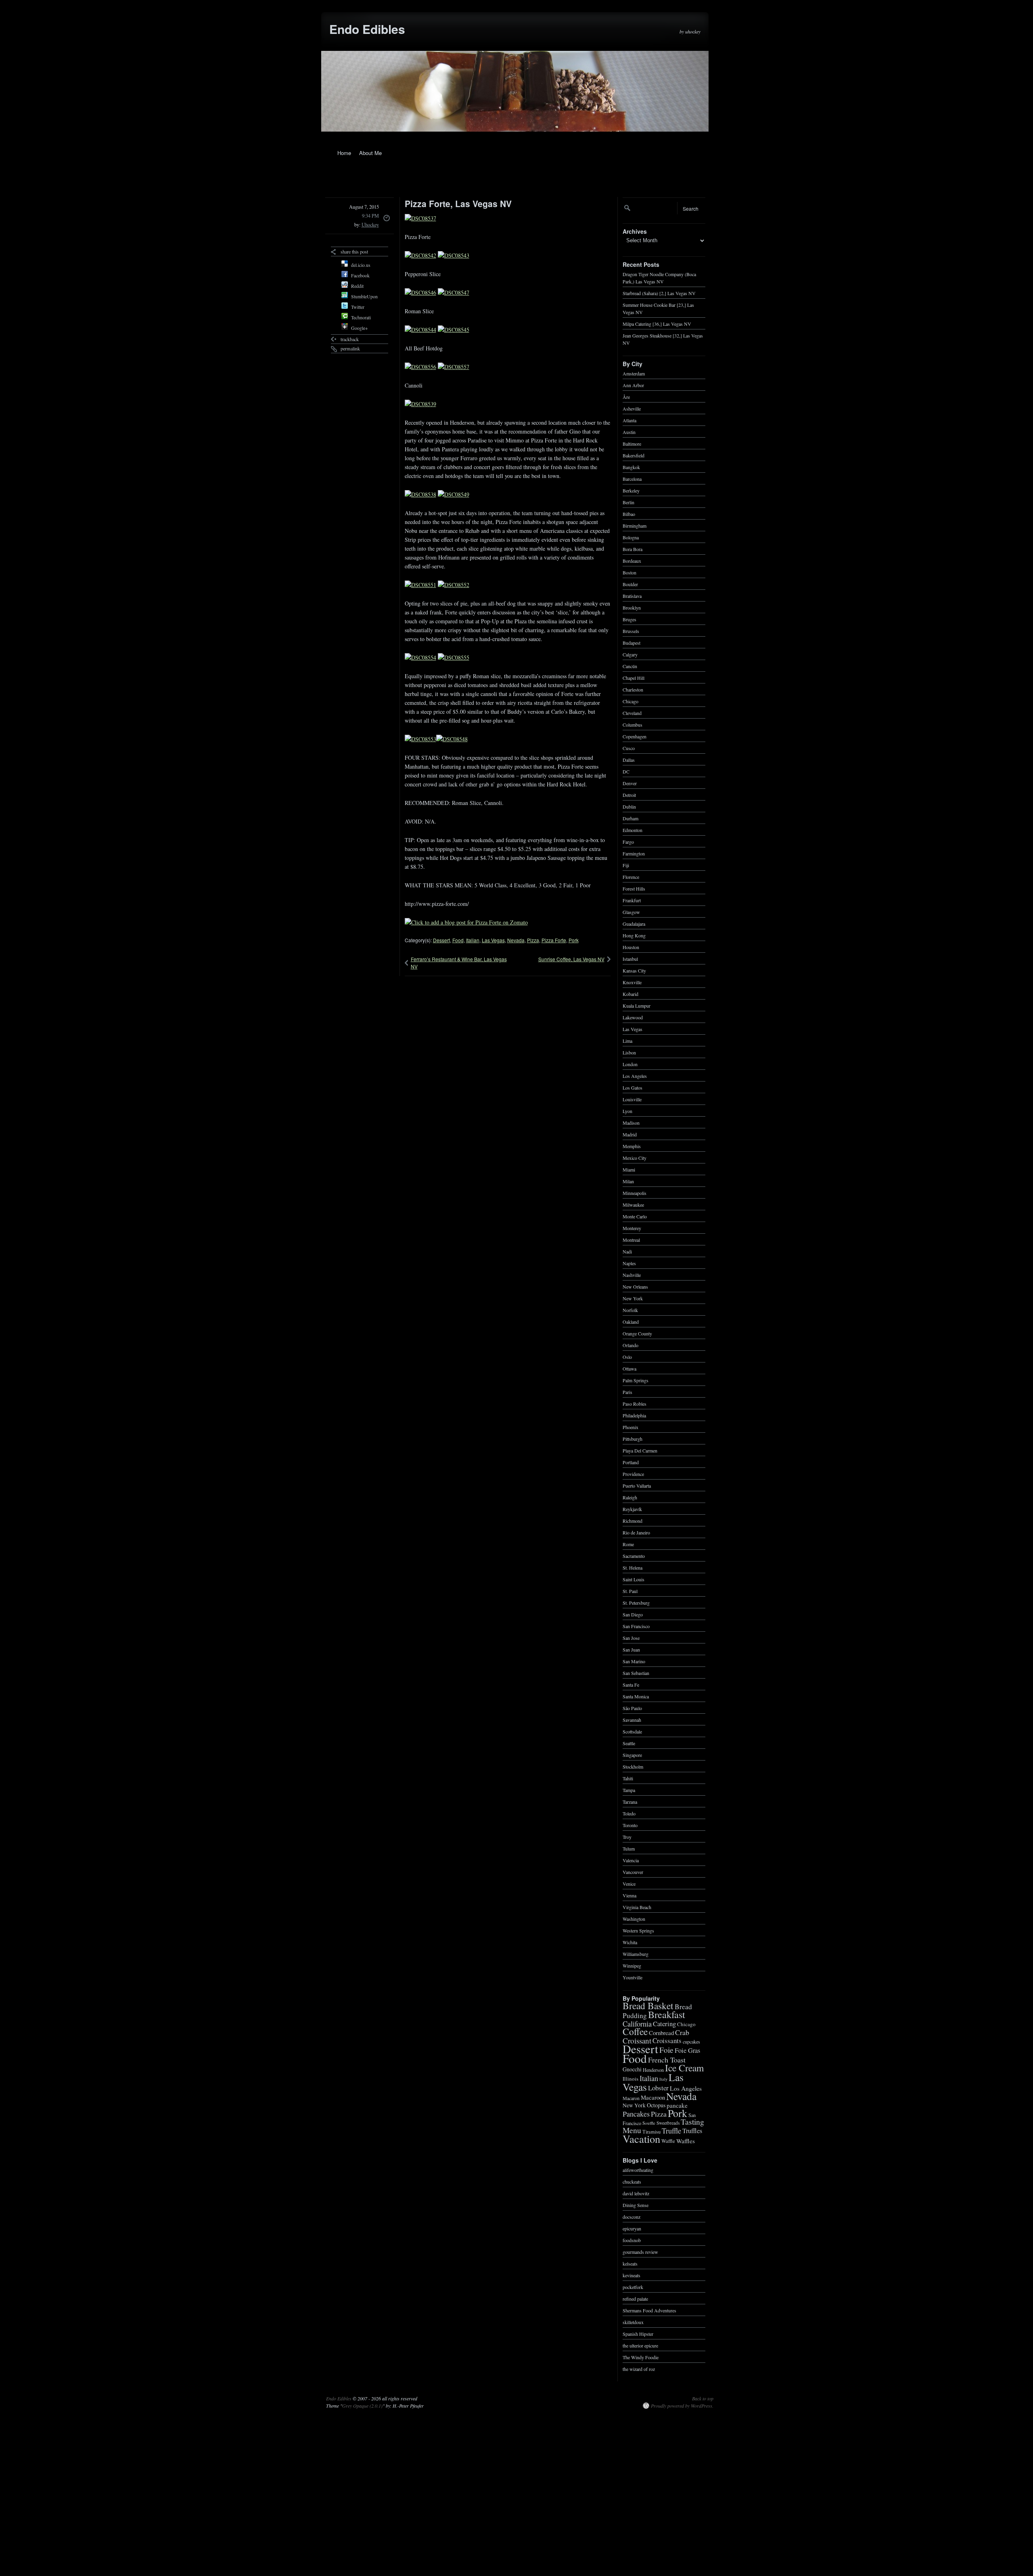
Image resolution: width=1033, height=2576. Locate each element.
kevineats (632, 2275)
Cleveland (632, 713)
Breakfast (667, 2014)
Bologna (631, 537)
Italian (473, 940)
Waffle (668, 2141)
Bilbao (629, 514)
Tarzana (630, 1801)
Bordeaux (632, 560)
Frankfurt (632, 900)
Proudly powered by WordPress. (682, 2406)
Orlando (630, 1345)
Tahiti (628, 1778)
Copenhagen (635, 736)
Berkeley (631, 490)
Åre (626, 396)
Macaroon (653, 2097)
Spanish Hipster (638, 2333)
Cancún (630, 666)
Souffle (649, 2123)
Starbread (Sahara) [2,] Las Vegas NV (659, 293)
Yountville (633, 1977)
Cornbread (661, 2033)
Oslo (627, 1356)
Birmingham (635, 525)
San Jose (631, 1637)
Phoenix (630, 1427)
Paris (627, 1392)
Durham (630, 818)
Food (458, 940)
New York (633, 1298)
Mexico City (635, 1157)
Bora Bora (633, 549)
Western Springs (638, 1930)
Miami (629, 1169)
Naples (629, 1263)
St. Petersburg (636, 1602)
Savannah (632, 1719)
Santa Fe (631, 1684)
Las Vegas (493, 940)
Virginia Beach (637, 1907)
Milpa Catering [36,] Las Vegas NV (657, 323)
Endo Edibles (367, 29)
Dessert (441, 940)
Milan (628, 1181)
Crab (682, 2032)
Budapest (632, 642)
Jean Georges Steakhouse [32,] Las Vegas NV (663, 339)
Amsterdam (634, 373)
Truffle (671, 2130)
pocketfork (633, 2287)
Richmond (633, 1520)
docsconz (632, 2216)
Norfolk (630, 1310)
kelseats (630, 2263)
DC (626, 771)
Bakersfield (634, 455)
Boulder (630, 584)
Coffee (635, 2031)
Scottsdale (632, 1731)
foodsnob (632, 2240)
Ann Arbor (633, 385)
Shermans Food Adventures (649, 2310)
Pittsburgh (633, 1438)
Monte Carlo (635, 1216)
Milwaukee (633, 1204)
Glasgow (631, 912)
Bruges (629, 619)
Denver (630, 783)
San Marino (634, 1661)
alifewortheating (638, 2169)
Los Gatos (633, 1087)
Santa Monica (636, 1696)
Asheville (632, 408)
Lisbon (629, 1052)
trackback (350, 339)
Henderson (653, 2069)
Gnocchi (632, 2069)
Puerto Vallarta (637, 1485)
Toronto (630, 1825)
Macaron (631, 2098)
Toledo (629, 1813)
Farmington (634, 853)
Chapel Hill (634, 677)
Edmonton (633, 830)
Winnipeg (632, 1965)
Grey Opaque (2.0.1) (362, 2406)
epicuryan (632, 2228)
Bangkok (631, 467)
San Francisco (636, 1626)
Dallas (629, 759)
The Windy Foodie (641, 2357)
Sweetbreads (668, 2123)
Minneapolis (635, 1193)
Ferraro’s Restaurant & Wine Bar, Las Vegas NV (459, 963)
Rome (628, 1544)
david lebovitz (636, 2193)
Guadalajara (634, 923)
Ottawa (629, 1368)
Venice (629, 1883)
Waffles (686, 2140)
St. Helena (633, 1567)
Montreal (631, 1239)
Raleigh (630, 1497)
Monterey (632, 1228)
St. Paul (630, 1591)
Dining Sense (636, 2205)
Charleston (633, 689)
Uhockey (370, 224)
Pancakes (636, 2114)
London (630, 1064)
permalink (350, 348)
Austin (629, 432)
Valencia (631, 1860)
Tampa (629, 1790)
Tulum (629, 1848)
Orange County (637, 1333)
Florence (631, 876)
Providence (633, 1473)
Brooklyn (632, 607)
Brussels (631, 631)
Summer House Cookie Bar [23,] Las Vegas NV (658, 308)
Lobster (658, 2088)
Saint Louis (634, 1579)
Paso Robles (635, 1403)
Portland (631, 1462)
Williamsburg (636, 1953)
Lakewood (633, 1017)
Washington (634, 1918)
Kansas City (634, 970)
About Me (370, 153)
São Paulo (632, 1708)
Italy (663, 2079)
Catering (664, 2024)
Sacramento (634, 1555)
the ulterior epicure (640, 2345)
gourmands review (640, 2251)
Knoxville (632, 982)
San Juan (631, 1649)
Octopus (656, 2105)
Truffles (692, 2131)
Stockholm (633, 1766)
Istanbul (630, 958)
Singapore (632, 1754)
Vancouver (633, 1872)
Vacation (641, 2139)
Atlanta (629, 420)
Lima (627, 1040)
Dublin (629, 806)
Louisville (632, 1099)
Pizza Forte (554, 940)
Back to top (703, 2398)
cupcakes (691, 2041)
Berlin (628, 502)
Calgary (630, 654)
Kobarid (630, 994)
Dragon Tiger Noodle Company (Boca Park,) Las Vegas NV (659, 277)
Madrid (630, 1134)
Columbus (633, 724)
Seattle (629, 1743)
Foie (666, 2050)
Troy (627, 1836)
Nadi (627, 1251)
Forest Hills (634, 888)
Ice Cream (684, 2068)
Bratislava (632, 595)
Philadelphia (634, 1415)
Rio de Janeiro (636, 1532)
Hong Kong (634, 935)
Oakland (631, 1321)
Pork (574, 940)
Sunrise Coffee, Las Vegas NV (571, 959)
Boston (629, 572)
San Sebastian (636, 1673)
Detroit (629, 794)
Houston (631, 947)
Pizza (533, 940)
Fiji (626, 865)
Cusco (629, 748)
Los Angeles (635, 1075)
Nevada (516, 940)
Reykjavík (632, 1509)
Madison (631, 1122)
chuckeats (632, 2181)
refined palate (635, 2298)
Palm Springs (636, 1380)
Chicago (630, 701)
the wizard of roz (639, 2368)
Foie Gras (687, 2050)
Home (344, 153)
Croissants (667, 2040)
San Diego (633, 1614)
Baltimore (632, 443)
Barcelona (632, 478)
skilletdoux (633, 2322)
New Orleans (635, 1286)
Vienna (629, 1895)
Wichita (630, 1942)
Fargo (628, 841)
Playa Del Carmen (640, 1450)
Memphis (632, 1146)
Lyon (627, 1111)
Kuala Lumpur (637, 1005)
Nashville (632, 1274)
